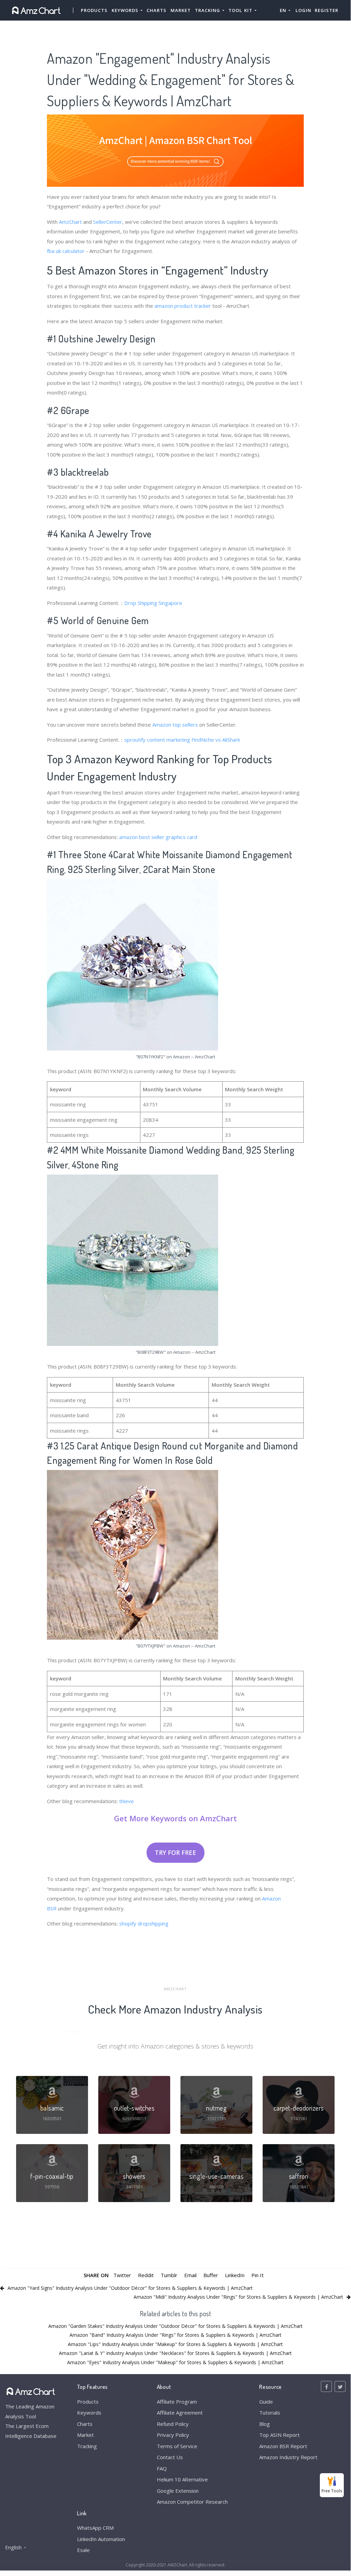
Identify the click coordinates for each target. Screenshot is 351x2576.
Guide (266, 2402)
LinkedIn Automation (101, 2539)
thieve (127, 1801)
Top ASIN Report (279, 2435)
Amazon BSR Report (283, 2446)
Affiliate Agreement (180, 2413)
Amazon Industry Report (288, 2457)
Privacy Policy (173, 2435)
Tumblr (169, 2275)
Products (94, 10)
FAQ (162, 2468)
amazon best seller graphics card (158, 837)
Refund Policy (173, 2424)
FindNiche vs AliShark (216, 740)
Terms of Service (177, 2446)
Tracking (87, 2446)
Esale (83, 2550)
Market (181, 10)
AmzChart (70, 222)
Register (327, 10)
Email (190, 2275)
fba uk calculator (66, 251)
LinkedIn (235, 2275)
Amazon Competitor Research (192, 2502)
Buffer (211, 2275)
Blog (265, 2424)
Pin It (258, 2275)
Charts (156, 10)
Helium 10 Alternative (182, 2479)
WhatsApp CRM (95, 2528)
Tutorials (270, 2413)
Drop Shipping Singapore (153, 603)
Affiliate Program (177, 2402)
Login (303, 10)
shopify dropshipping (144, 1923)
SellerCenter (108, 222)
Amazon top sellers (175, 725)
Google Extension (178, 2491)
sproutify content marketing (157, 740)
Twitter (122, 2275)
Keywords (89, 2413)
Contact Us (170, 2457)
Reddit (146, 2275)
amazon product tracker (183, 306)
